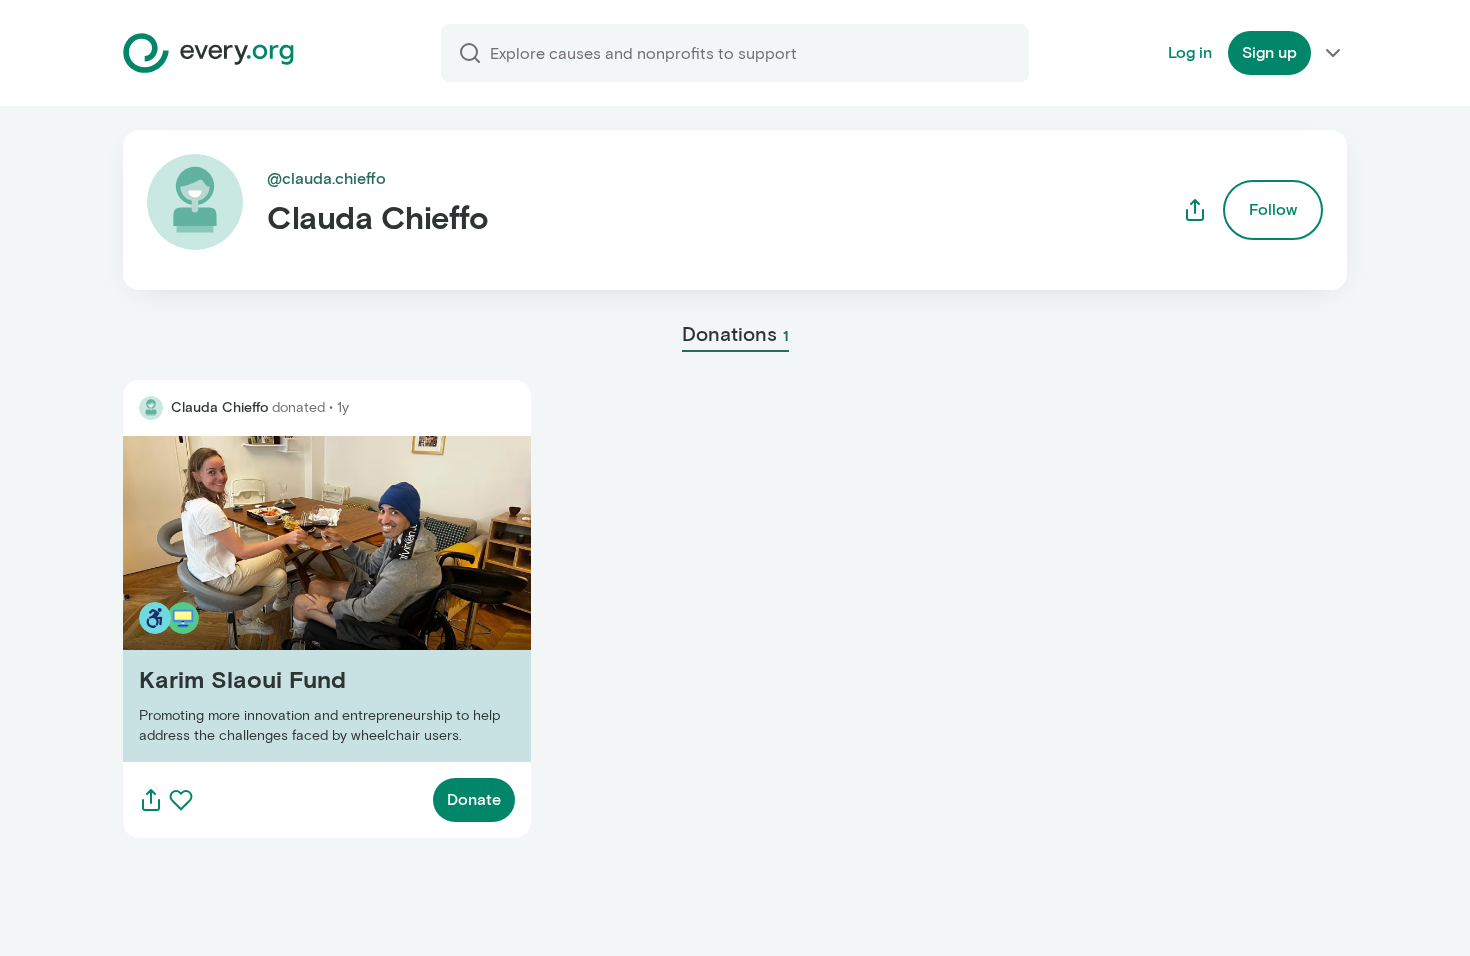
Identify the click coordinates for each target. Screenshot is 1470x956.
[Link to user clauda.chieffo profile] (151, 408)
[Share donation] (151, 800)
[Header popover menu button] (1333, 53)
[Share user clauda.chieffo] (1195, 210)
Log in (1190, 52)
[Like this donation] (181, 800)
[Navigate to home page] (208, 53)
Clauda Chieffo (219, 407)
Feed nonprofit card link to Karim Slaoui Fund (290, 598)
